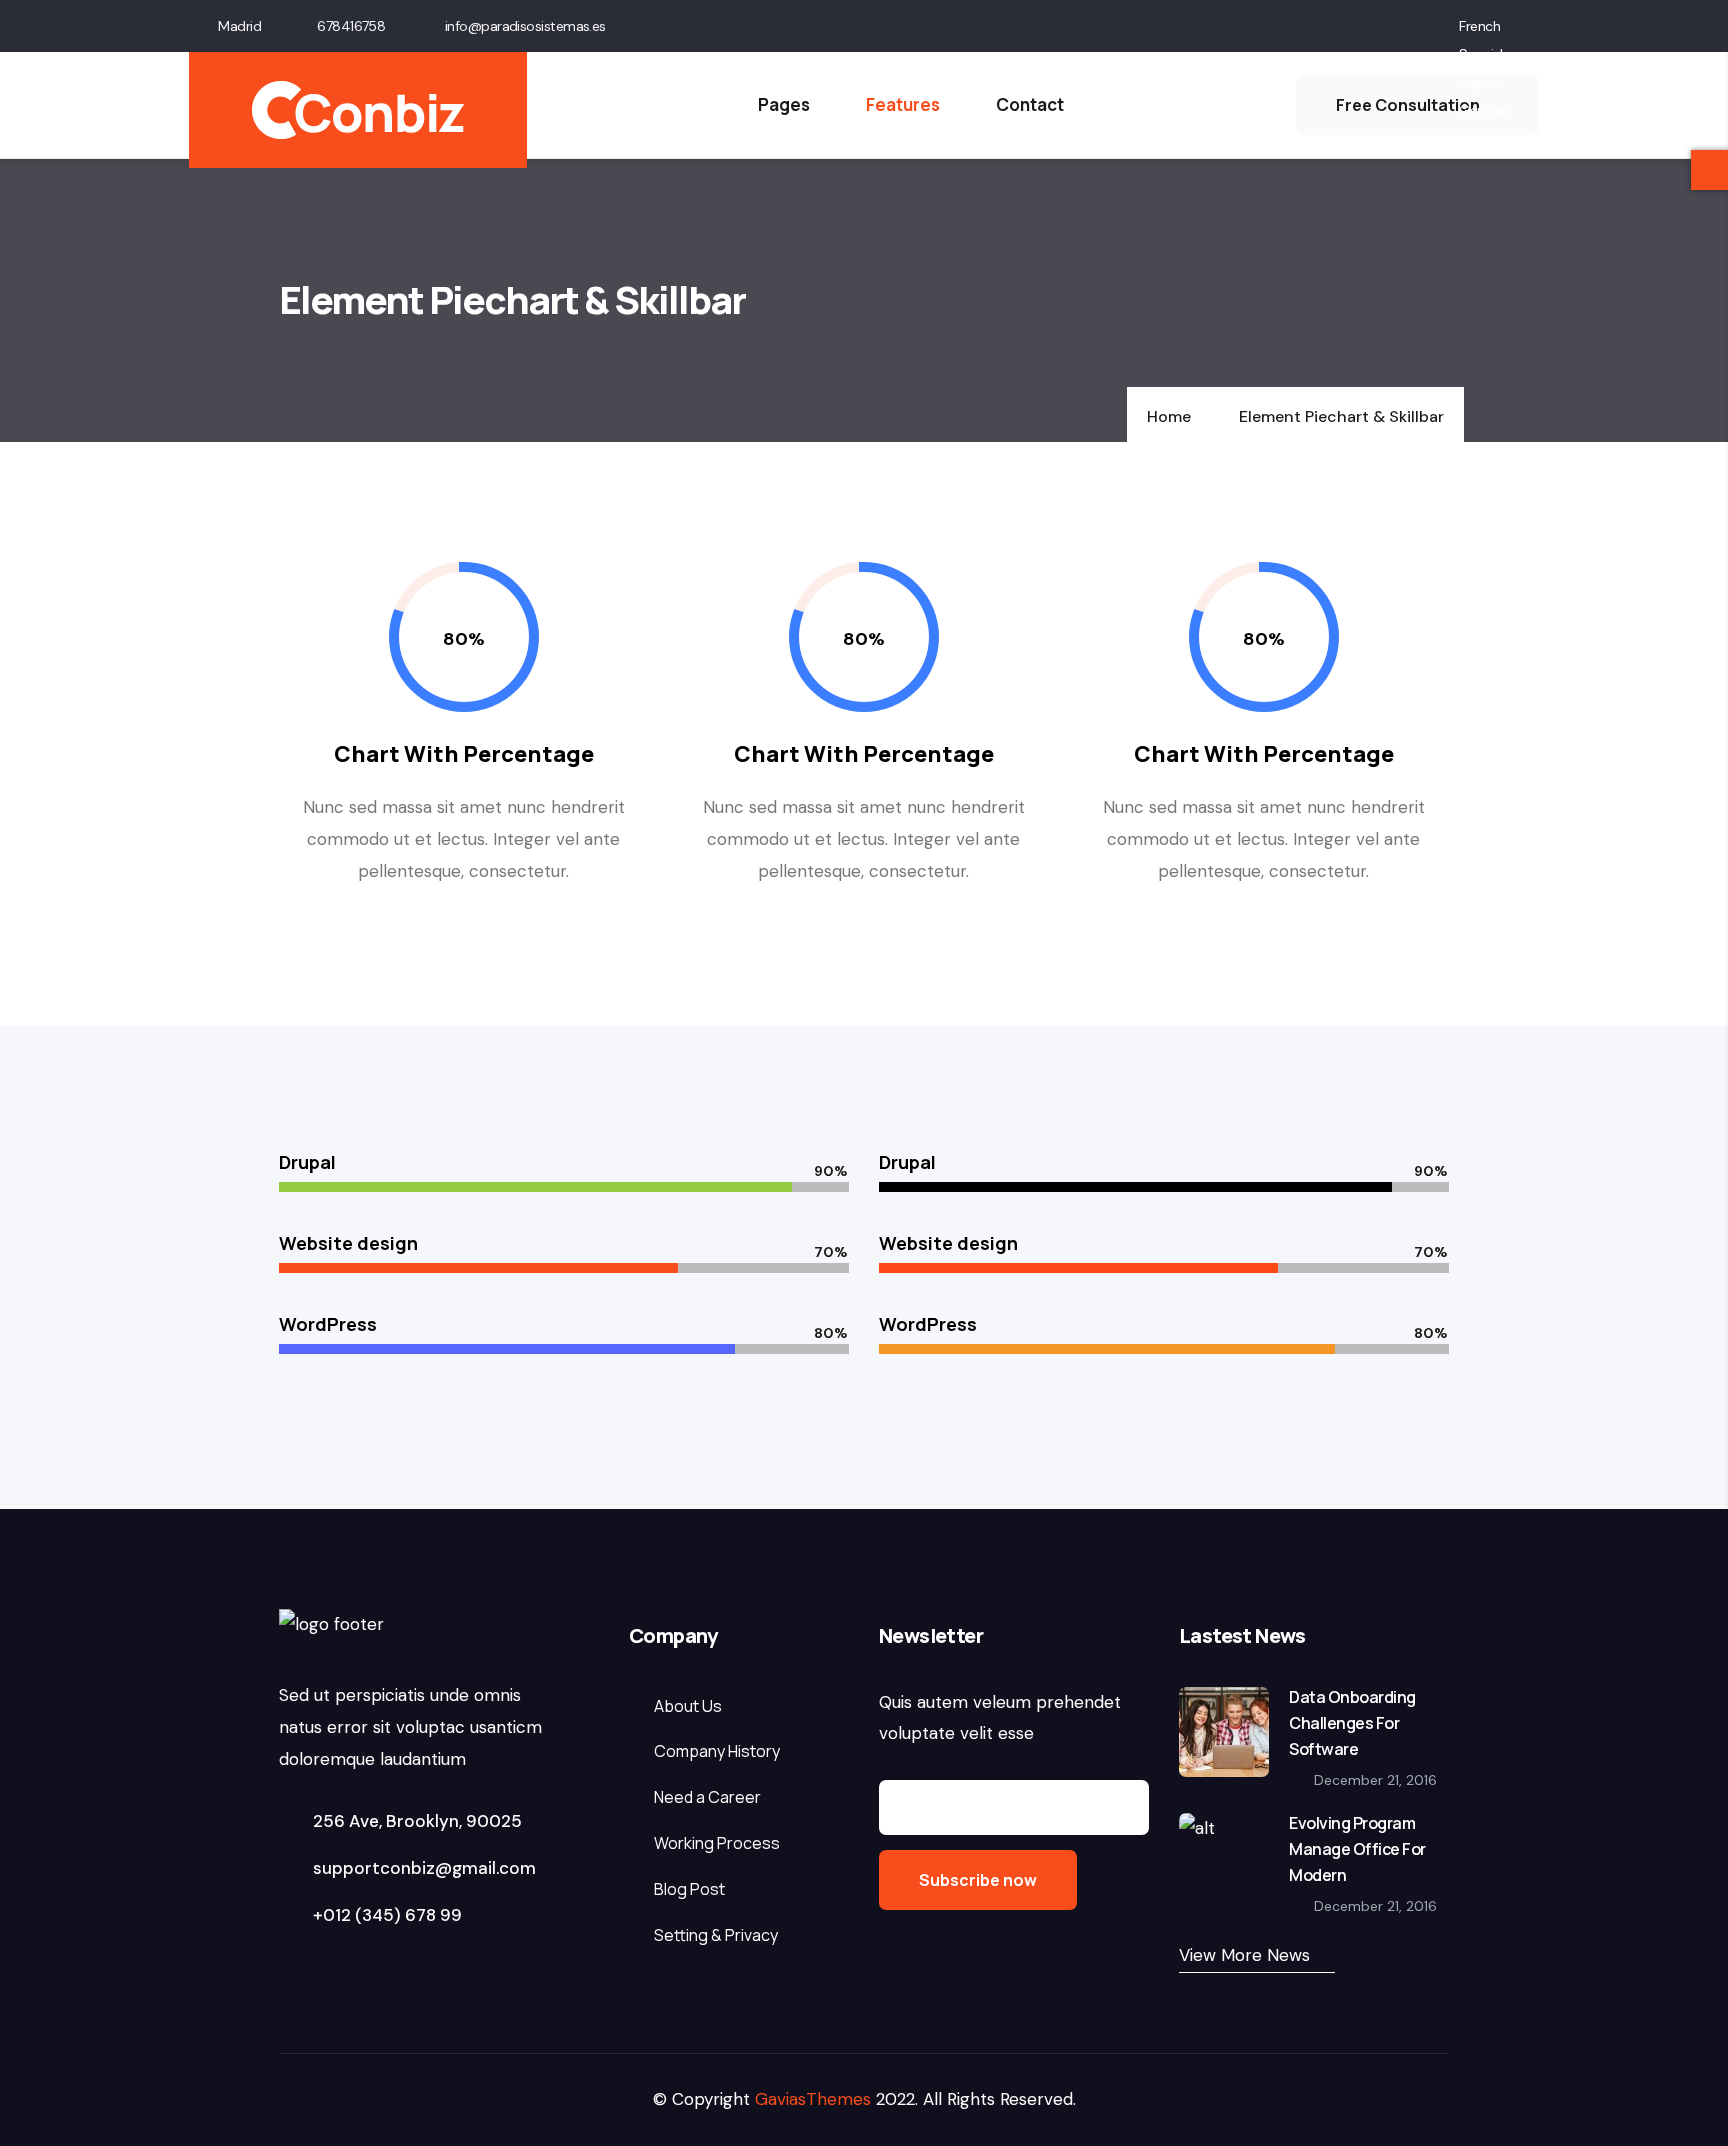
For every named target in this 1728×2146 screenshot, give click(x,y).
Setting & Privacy (716, 1935)
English (1479, 82)
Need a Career (707, 1797)
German (1484, 110)
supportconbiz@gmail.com (422, 1868)
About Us (688, 1706)
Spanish (1483, 54)
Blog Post (689, 1889)
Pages (784, 104)
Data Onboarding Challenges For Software (1352, 1723)
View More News (1244, 1955)
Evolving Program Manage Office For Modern (1357, 1849)
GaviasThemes (813, 2099)
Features (903, 104)
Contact (1030, 104)
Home (1169, 416)
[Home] (358, 110)
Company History (717, 1751)
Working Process (717, 1843)
